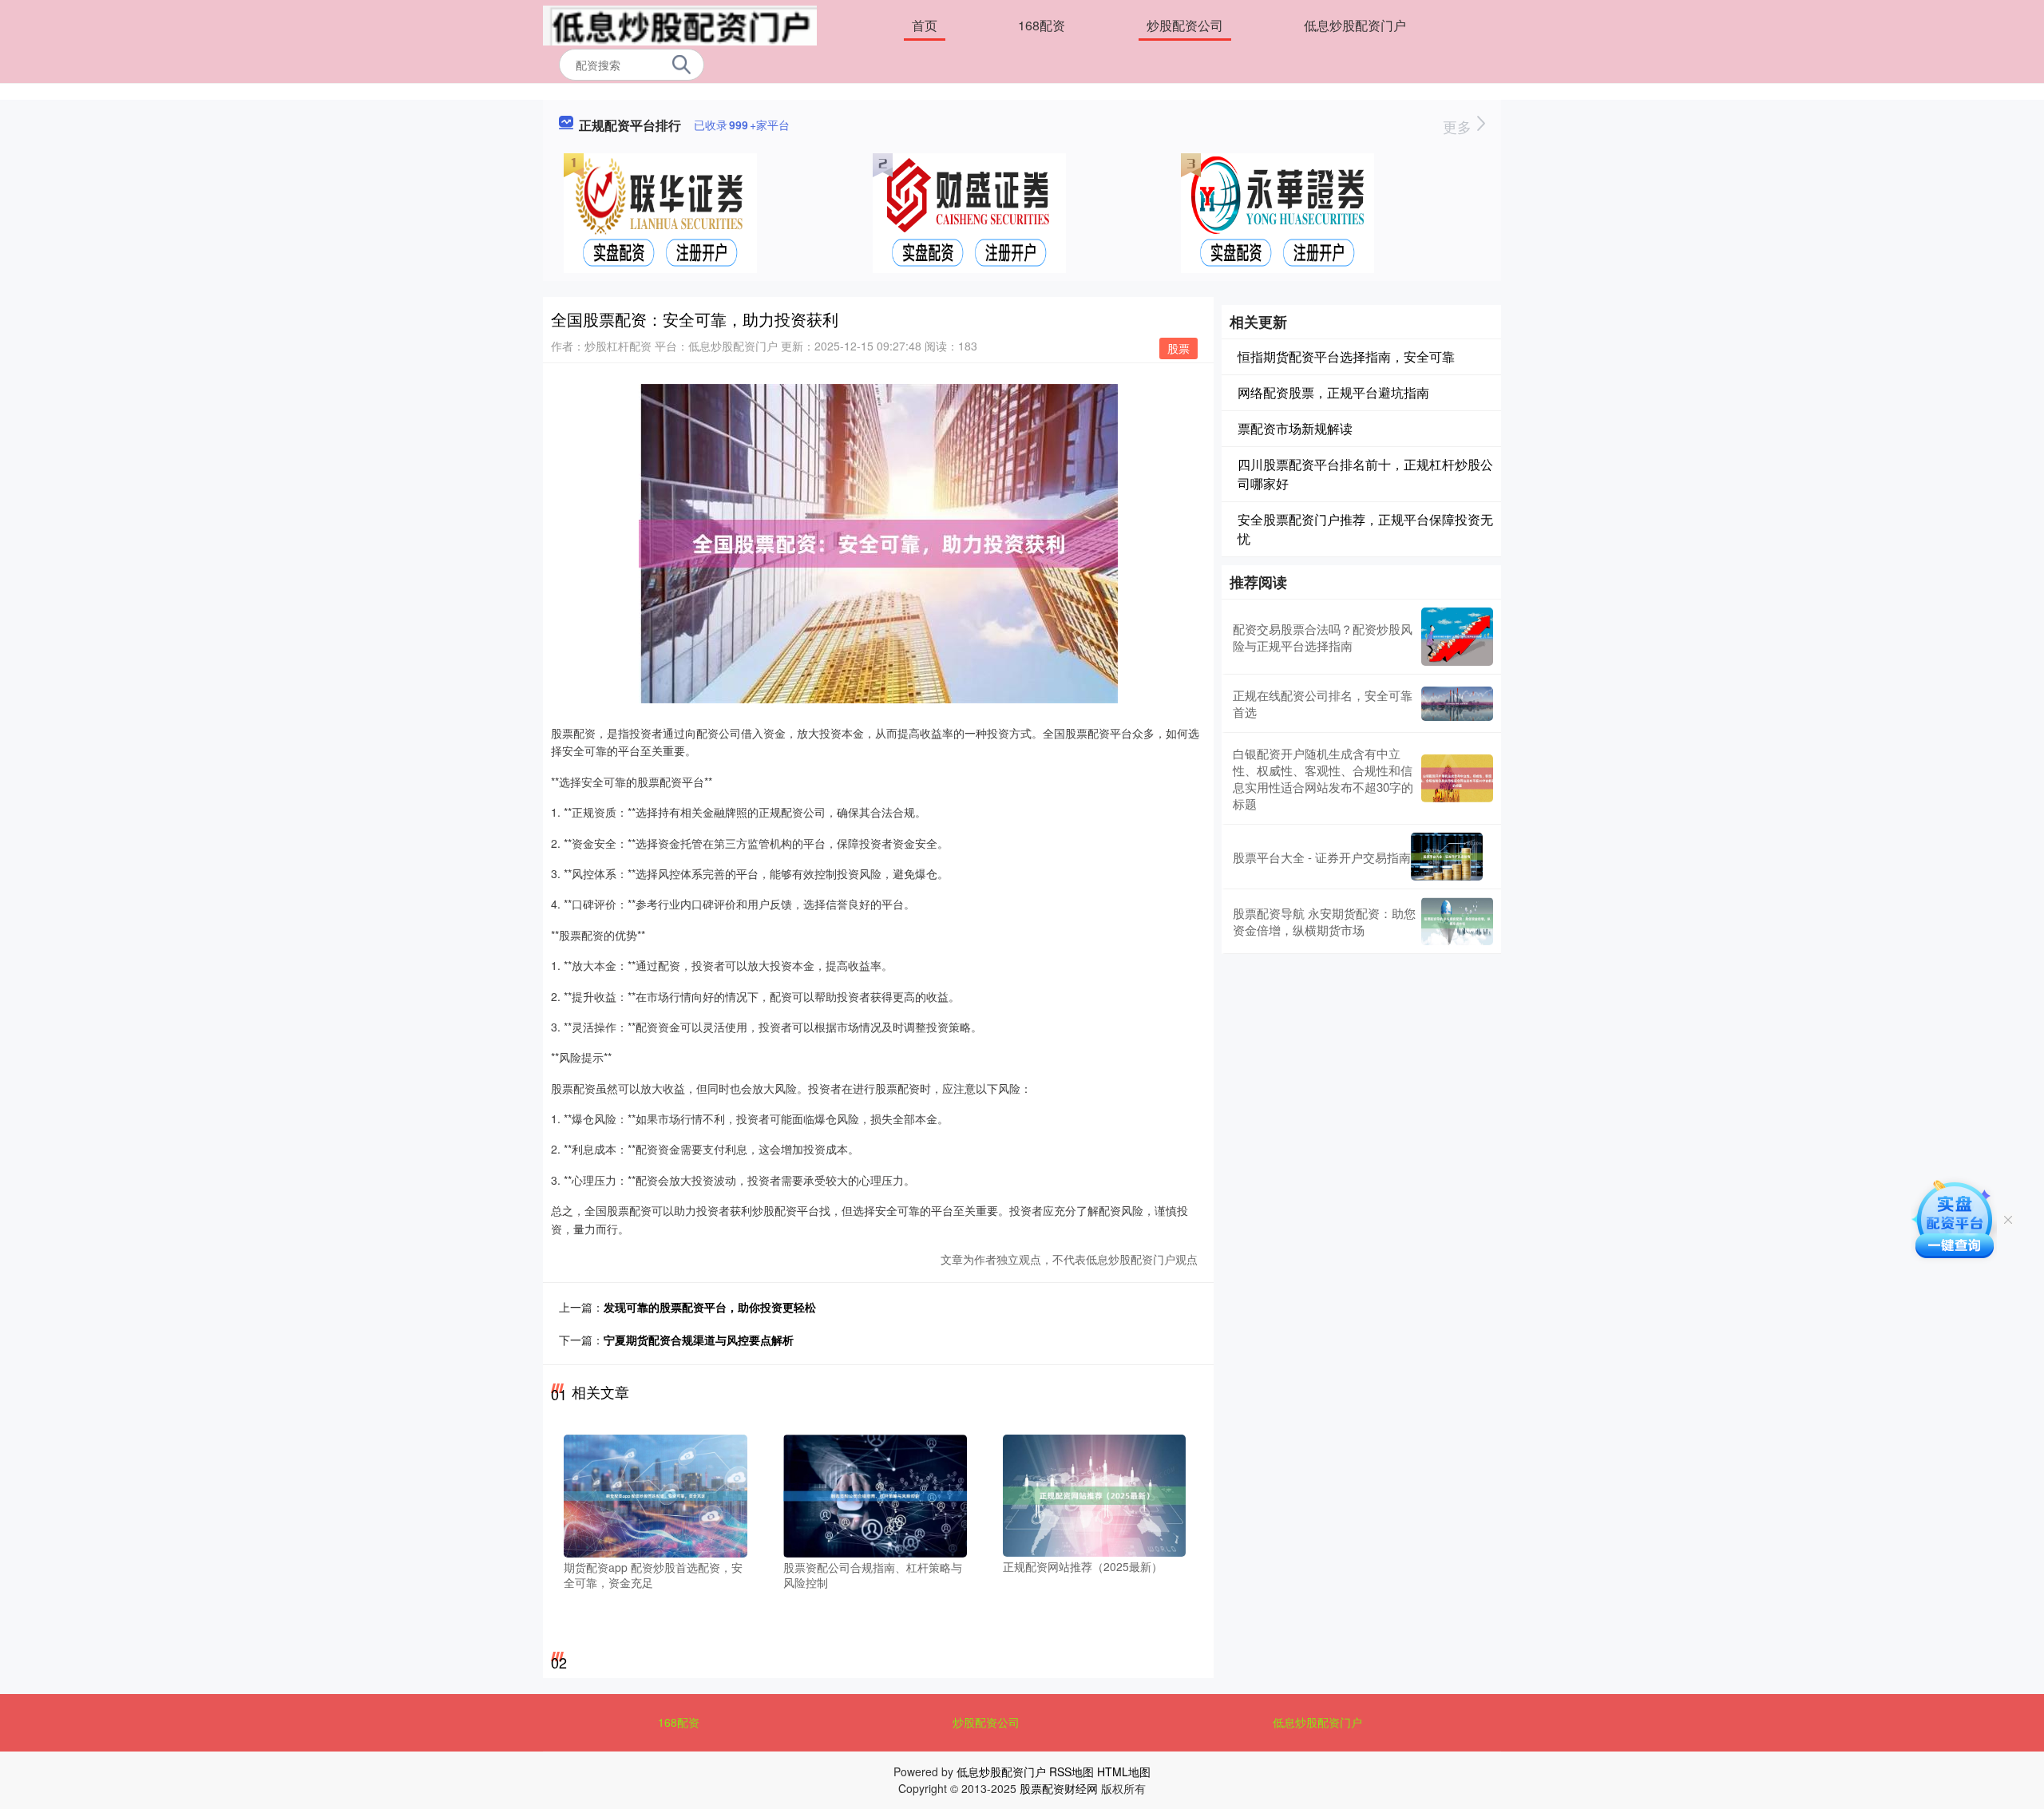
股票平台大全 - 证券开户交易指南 (1322, 857)
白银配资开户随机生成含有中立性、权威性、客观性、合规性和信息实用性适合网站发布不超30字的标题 (1323, 778)
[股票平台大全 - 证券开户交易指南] (1447, 857)
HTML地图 (1124, 1771)
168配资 (1042, 25)
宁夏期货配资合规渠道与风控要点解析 (699, 1340)
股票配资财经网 (1059, 1788)
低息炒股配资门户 (1355, 25)
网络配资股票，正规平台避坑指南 (1333, 392)
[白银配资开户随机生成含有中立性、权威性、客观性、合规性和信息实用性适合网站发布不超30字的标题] (1457, 778)
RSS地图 (1072, 1771)
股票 (1178, 348)
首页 (925, 25)
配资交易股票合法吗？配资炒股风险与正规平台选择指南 (1323, 637)
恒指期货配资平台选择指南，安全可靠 (1346, 356)
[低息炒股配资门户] (680, 24)
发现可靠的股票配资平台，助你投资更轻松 (710, 1307)
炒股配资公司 (1185, 25)
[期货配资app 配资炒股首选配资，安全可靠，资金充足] (656, 1494)
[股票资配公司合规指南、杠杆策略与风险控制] (875, 1494)
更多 (1459, 126)
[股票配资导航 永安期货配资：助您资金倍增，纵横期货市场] (1457, 921)
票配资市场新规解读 (1295, 428)
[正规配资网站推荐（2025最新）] (1095, 1494)
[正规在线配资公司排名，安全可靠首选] (1457, 704)
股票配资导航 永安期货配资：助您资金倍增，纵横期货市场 (1324, 921)
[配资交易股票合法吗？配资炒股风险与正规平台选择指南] (1457, 637)
